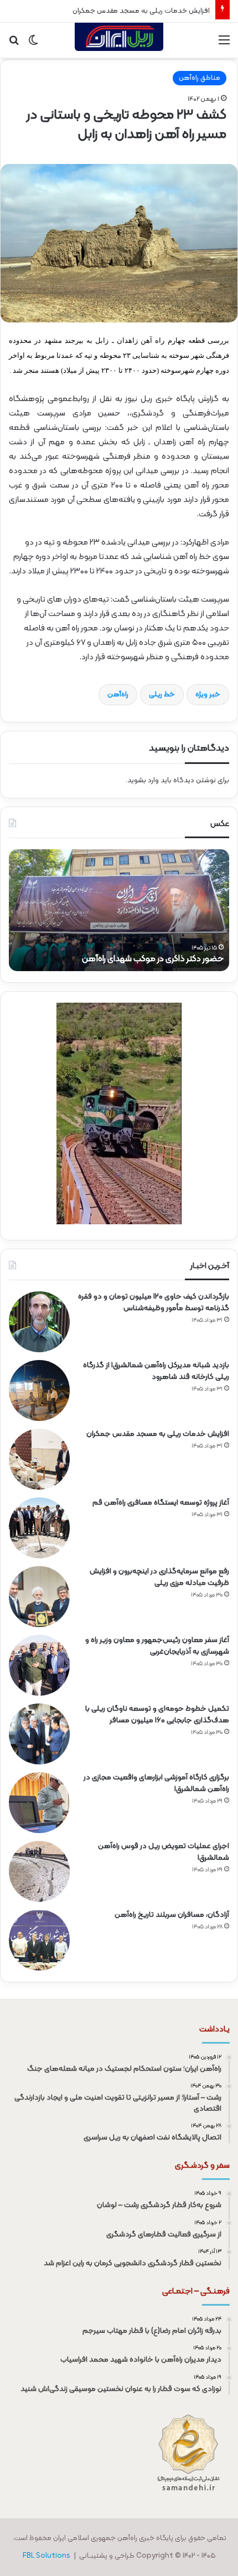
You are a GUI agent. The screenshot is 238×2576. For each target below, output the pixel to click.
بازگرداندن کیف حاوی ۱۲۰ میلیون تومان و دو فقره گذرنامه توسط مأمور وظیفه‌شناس (154, 1302)
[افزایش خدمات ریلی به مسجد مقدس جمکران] (39, 1459)
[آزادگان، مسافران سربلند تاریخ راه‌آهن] (39, 1940)
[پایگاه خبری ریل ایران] (119, 40)
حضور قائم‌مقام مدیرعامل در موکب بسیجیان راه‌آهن (133, 959)
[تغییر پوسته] (33, 45)
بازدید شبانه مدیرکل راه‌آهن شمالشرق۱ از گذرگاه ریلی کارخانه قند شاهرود (156, 1371)
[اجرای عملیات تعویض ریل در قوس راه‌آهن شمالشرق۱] (39, 1871)
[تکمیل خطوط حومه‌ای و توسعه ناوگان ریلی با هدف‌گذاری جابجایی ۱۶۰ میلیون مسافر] (39, 1734)
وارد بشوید (143, 781)
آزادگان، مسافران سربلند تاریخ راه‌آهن (172, 1915)
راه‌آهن (118, 695)
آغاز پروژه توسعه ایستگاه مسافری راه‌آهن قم (161, 1503)
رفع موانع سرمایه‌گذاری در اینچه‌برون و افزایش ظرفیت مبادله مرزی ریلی (159, 1577)
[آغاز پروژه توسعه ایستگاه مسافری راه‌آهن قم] (39, 1528)
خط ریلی (162, 695)
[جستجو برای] (14, 45)
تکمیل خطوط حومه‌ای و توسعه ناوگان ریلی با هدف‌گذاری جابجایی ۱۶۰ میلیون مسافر (157, 1715)
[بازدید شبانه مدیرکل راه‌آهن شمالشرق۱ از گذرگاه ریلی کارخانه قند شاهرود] (39, 1390)
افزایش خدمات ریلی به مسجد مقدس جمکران (141, 11)
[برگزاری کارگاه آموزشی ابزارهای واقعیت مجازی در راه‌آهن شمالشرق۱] (39, 1803)
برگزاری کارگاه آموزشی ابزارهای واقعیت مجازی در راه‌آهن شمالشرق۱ (156, 1783)
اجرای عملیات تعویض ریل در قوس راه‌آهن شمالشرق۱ (164, 1852)
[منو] (224, 45)
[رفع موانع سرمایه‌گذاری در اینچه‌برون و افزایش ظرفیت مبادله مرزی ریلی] (39, 1597)
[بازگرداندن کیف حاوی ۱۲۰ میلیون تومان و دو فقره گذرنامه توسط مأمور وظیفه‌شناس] (39, 1322)
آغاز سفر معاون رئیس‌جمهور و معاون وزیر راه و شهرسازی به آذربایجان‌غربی (157, 1646)
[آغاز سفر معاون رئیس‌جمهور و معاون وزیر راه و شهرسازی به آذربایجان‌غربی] (39, 1665)
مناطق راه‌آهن (200, 78)
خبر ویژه (208, 695)
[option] (119, 910)
